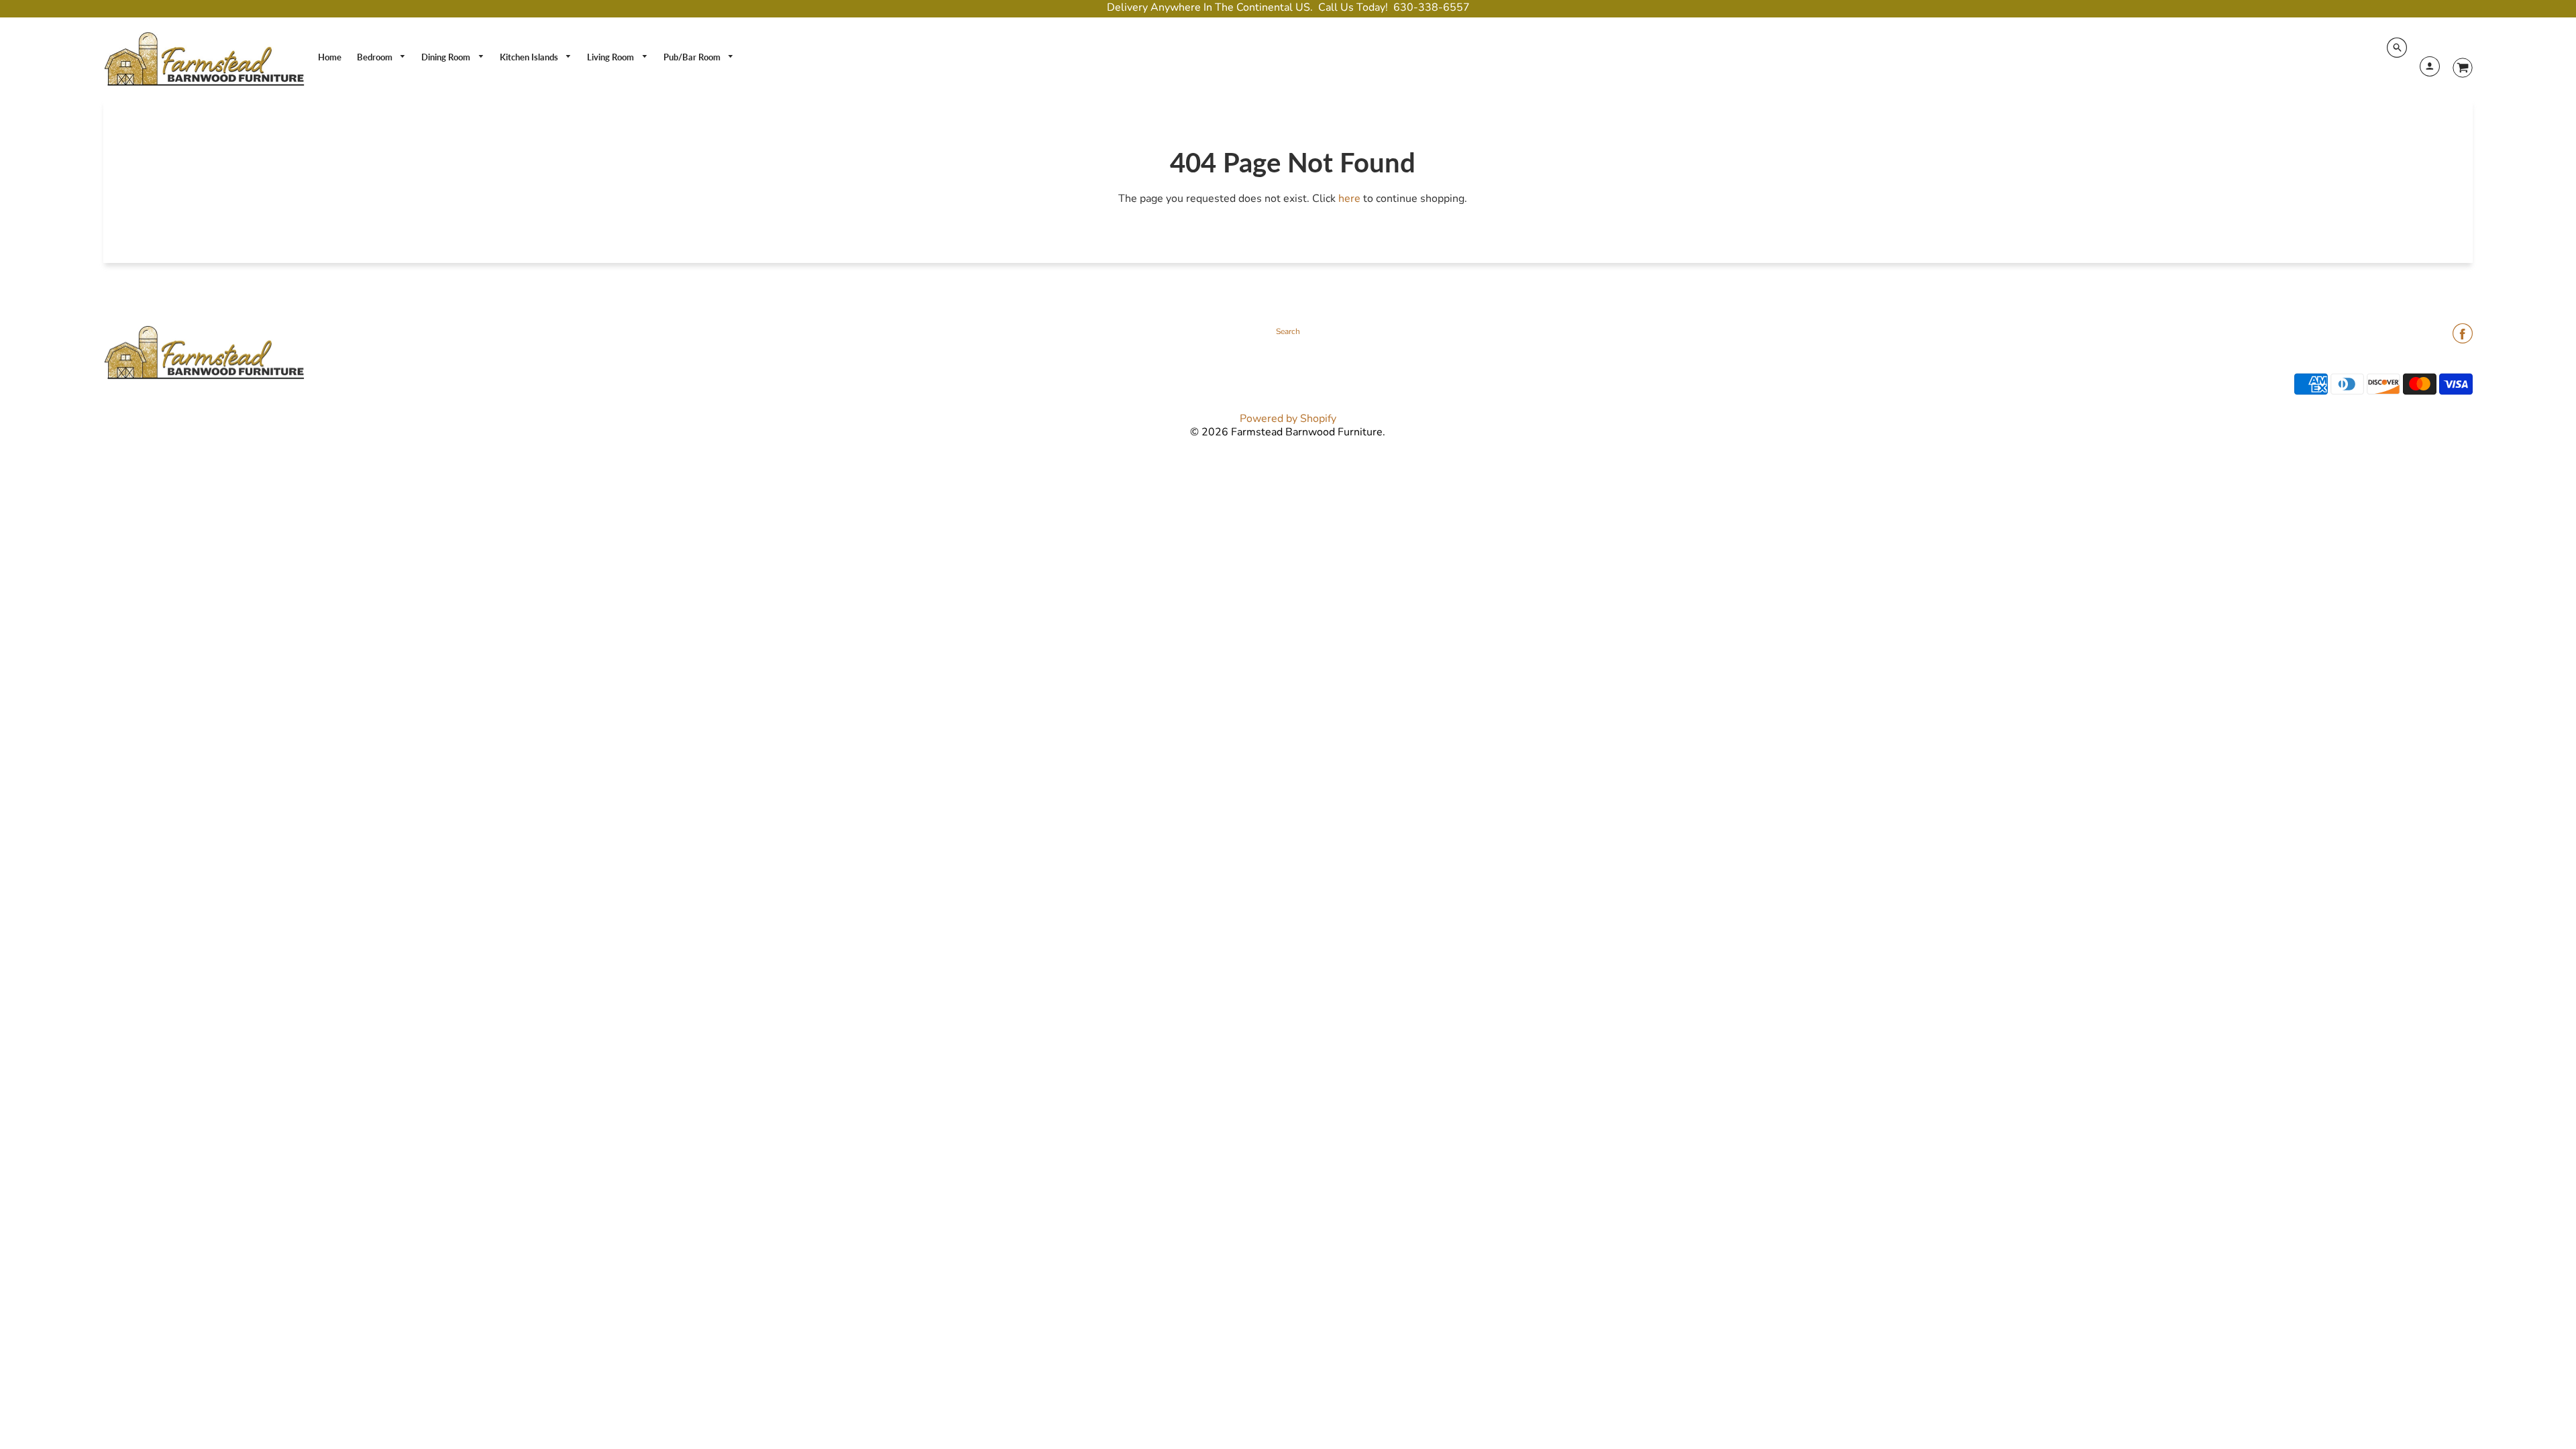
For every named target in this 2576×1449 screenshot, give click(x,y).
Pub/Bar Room (693, 57)
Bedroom (376, 57)
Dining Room (447, 57)
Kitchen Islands (530, 57)
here (1349, 199)
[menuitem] (330, 57)
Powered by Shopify (1288, 419)
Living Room (611, 57)
